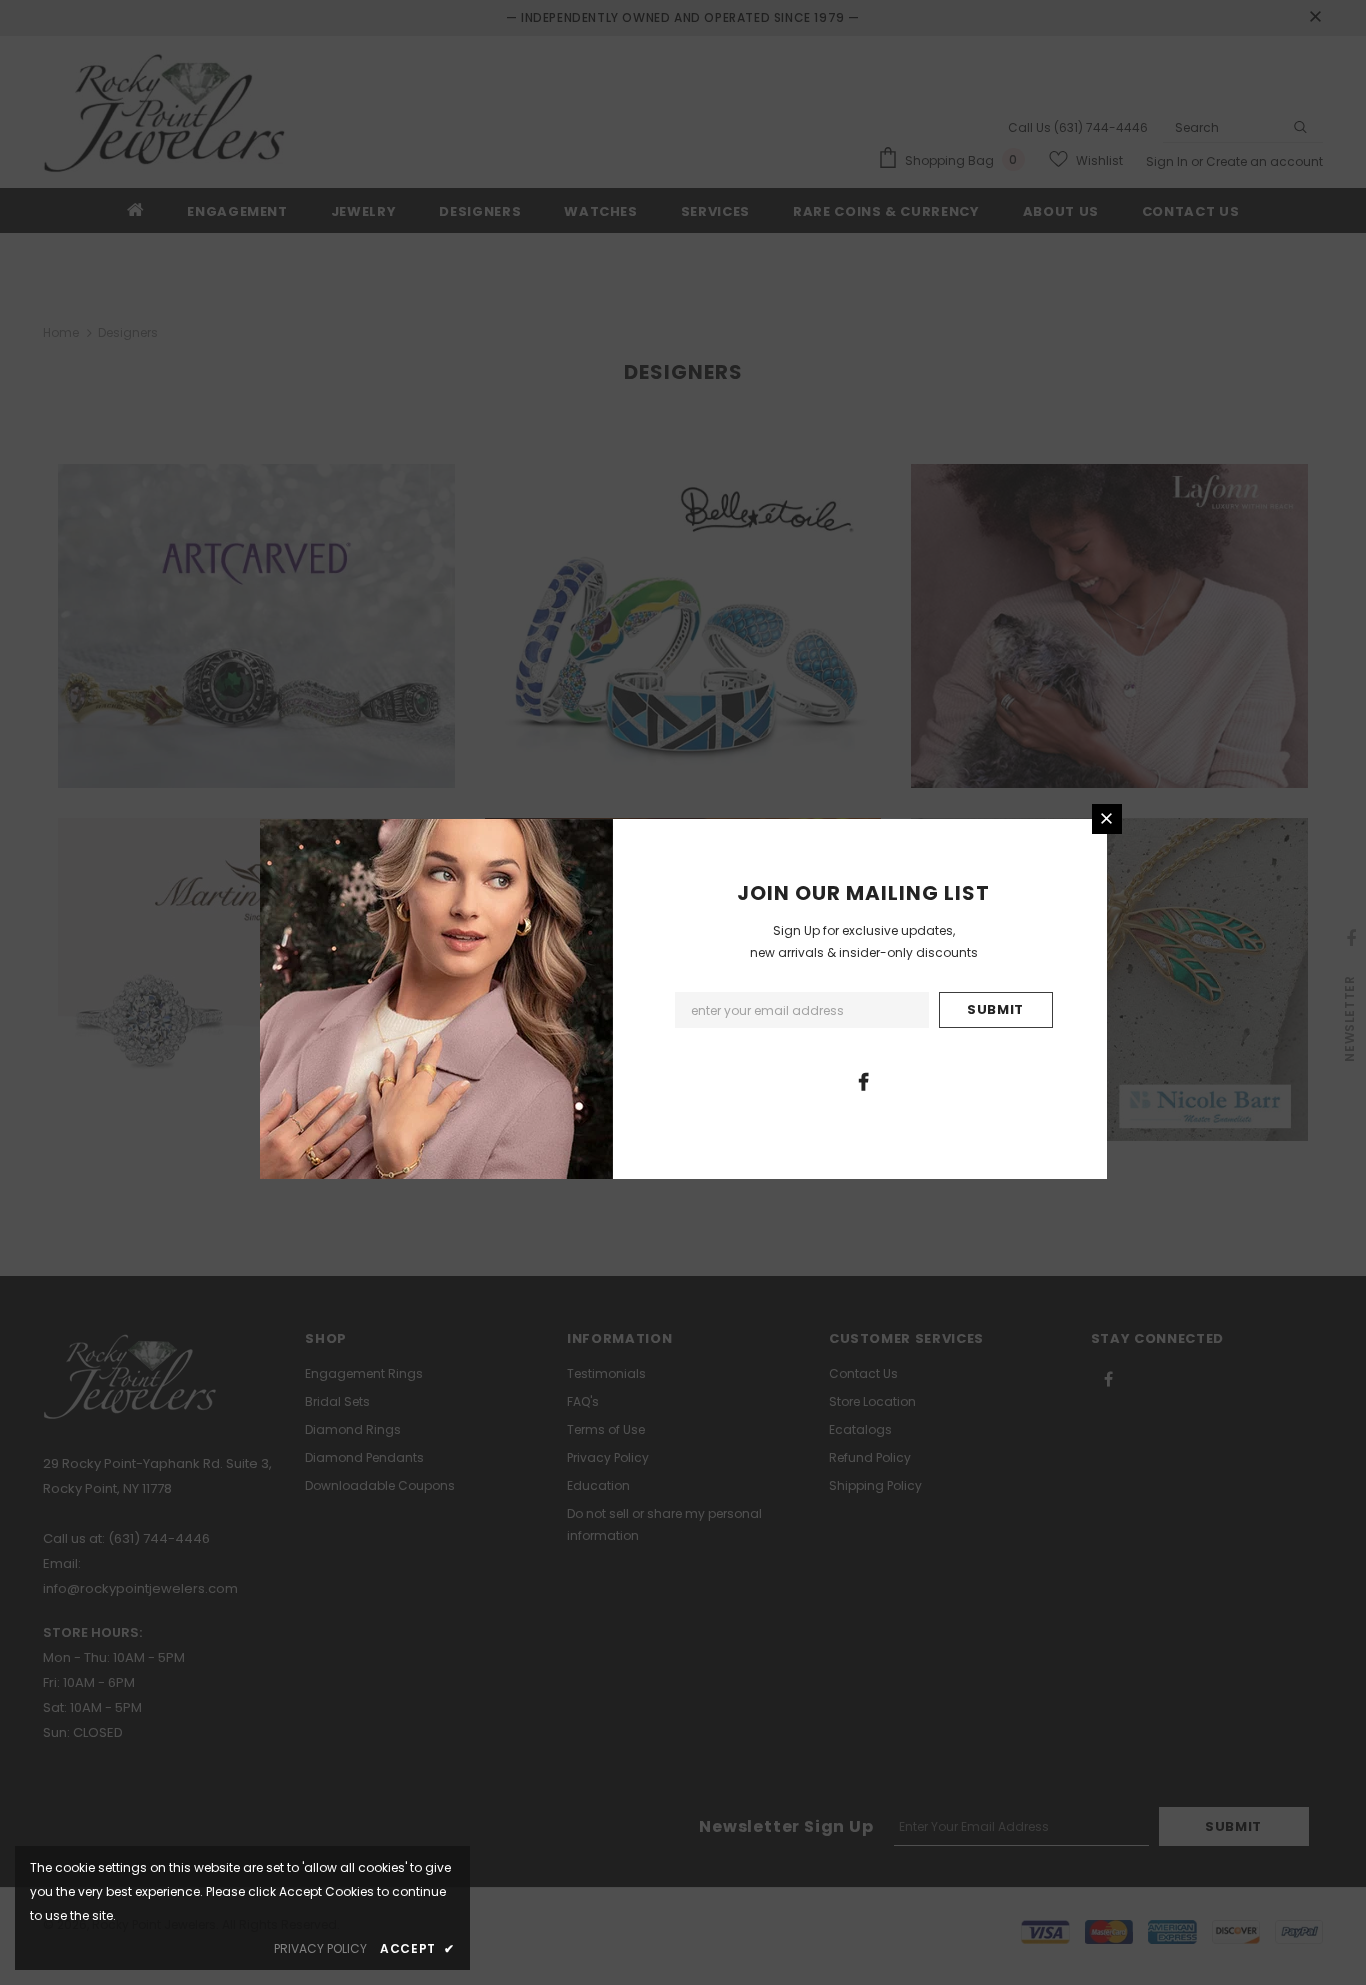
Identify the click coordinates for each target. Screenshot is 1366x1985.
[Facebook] (863, 1081)
